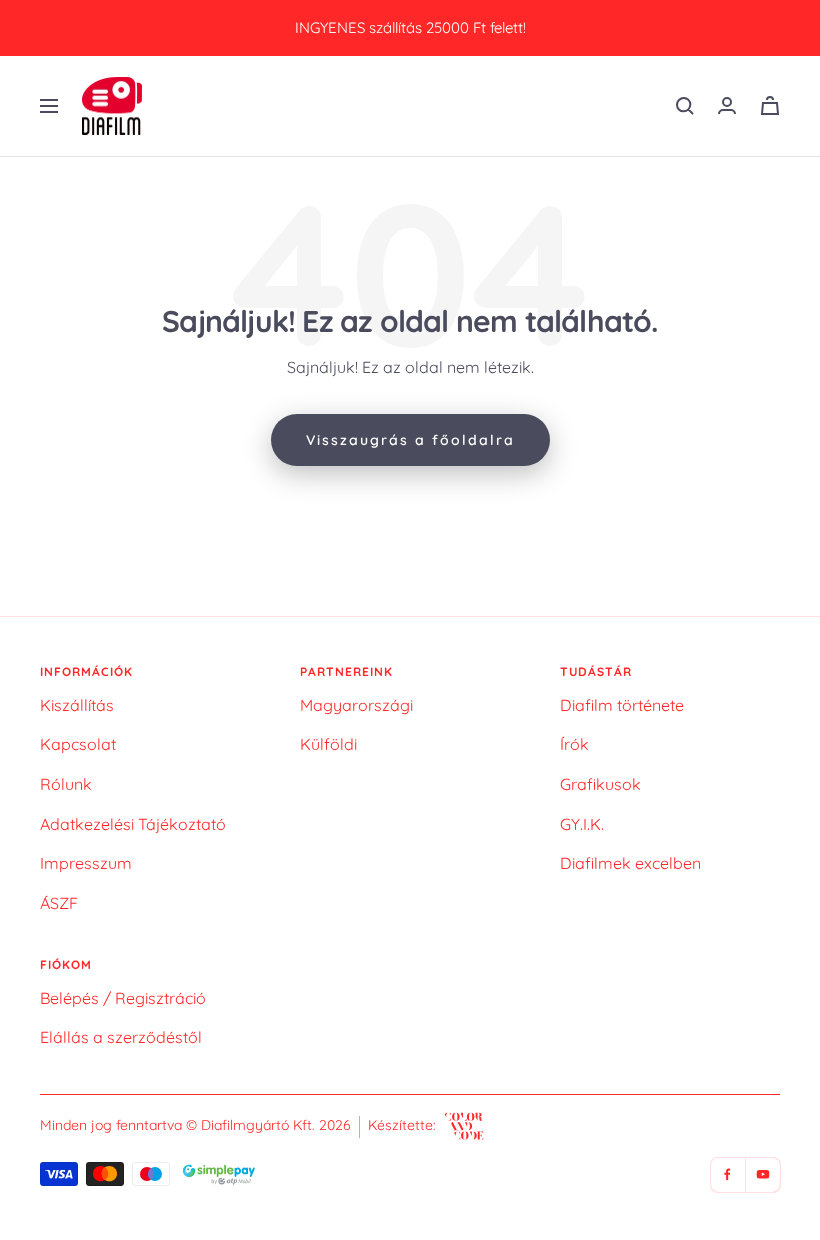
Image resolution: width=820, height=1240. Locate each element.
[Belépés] (727, 105)
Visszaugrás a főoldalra (410, 440)
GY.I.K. (582, 824)
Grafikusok (600, 784)
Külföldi (328, 744)
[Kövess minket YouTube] (762, 1174)
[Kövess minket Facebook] (727, 1174)
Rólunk (66, 784)
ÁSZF (59, 903)
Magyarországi (356, 705)
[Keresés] (685, 106)
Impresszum (86, 863)
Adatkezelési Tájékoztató (133, 824)
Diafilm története (622, 705)
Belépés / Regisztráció (123, 998)
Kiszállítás (77, 705)
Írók (574, 744)
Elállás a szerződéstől (121, 1037)
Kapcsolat (78, 744)
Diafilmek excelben (630, 863)
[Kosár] (770, 105)
